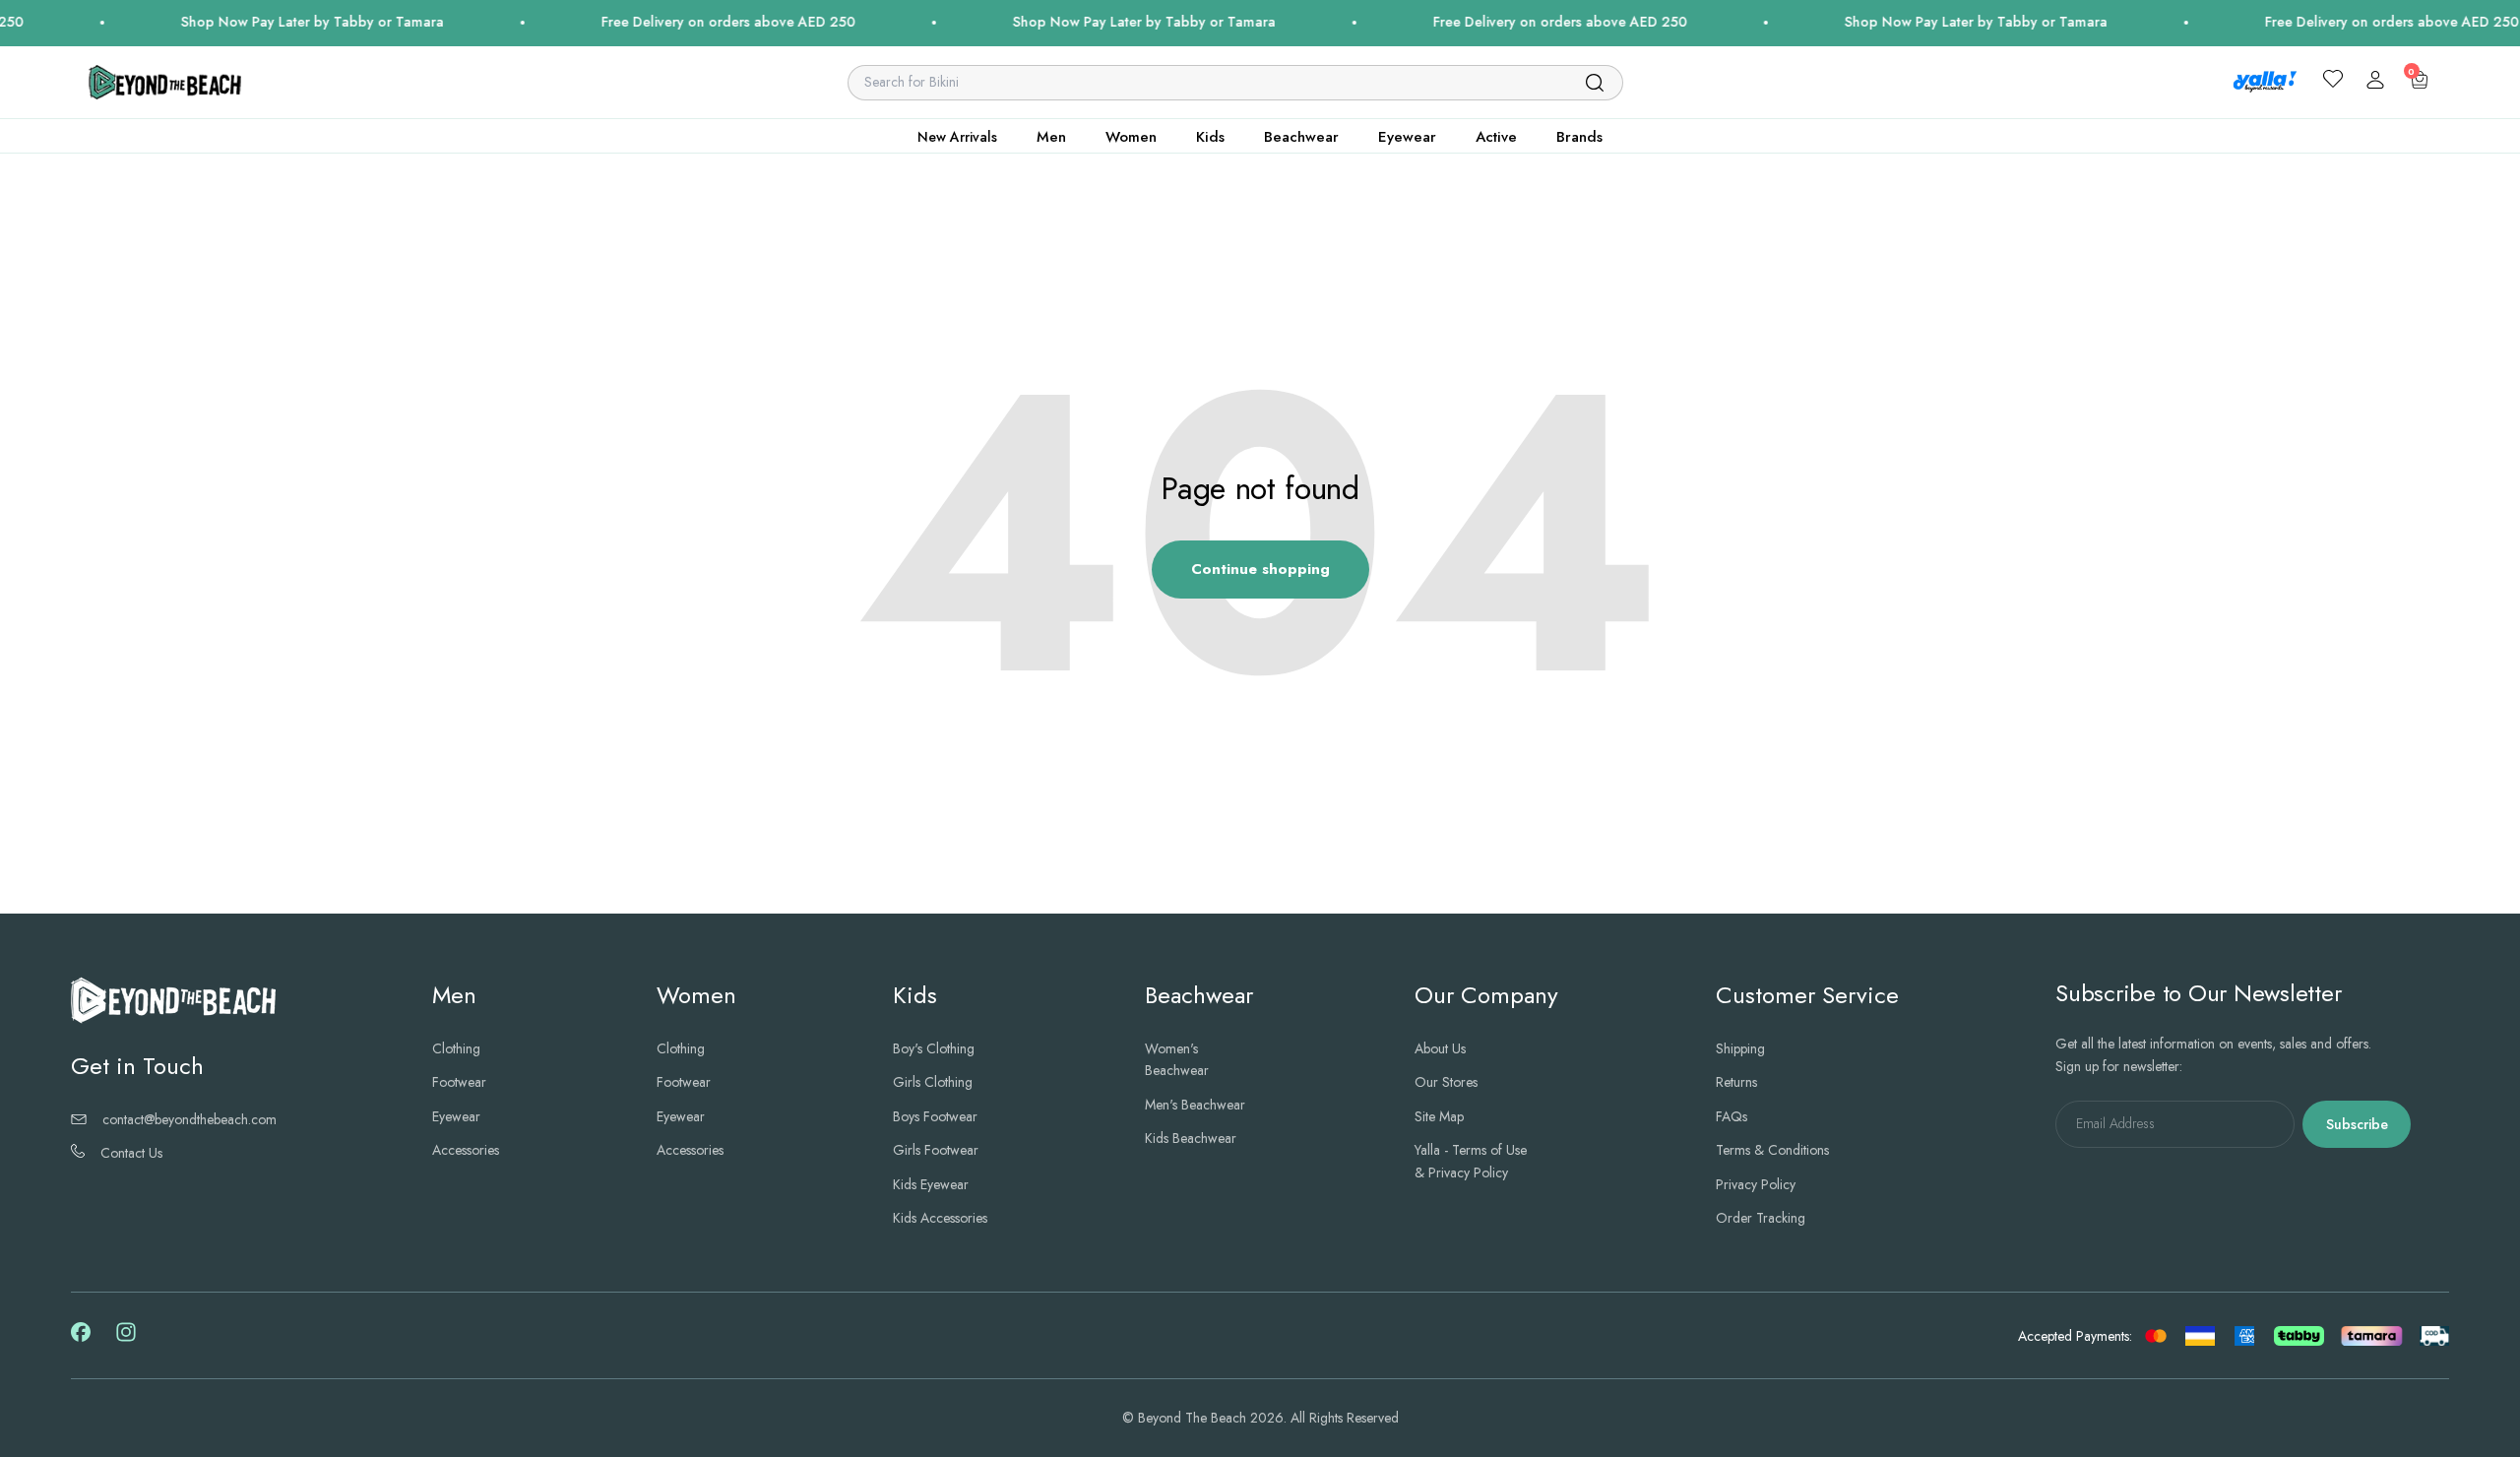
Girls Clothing (933, 1082)
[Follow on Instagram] (126, 1339)
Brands (1579, 137)
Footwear (459, 1082)
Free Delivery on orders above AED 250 (671, 22)
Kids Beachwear (1191, 1138)
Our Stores (1446, 1082)
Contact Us (131, 1153)
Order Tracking (1761, 1218)
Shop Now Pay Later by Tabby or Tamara (255, 22)
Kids (1210, 137)
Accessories (466, 1150)
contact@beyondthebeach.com (189, 1119)
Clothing (456, 1048)
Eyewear (1407, 137)
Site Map (1439, 1116)
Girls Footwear (936, 1150)
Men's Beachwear (1195, 1105)
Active (1496, 137)
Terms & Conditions (1772, 1150)
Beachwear (1301, 137)
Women (1131, 137)
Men (1051, 137)
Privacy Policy (1756, 1184)
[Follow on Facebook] (81, 1337)
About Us (1440, 1048)
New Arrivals (957, 137)
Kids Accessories (940, 1218)
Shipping (1740, 1048)
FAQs (1732, 1116)
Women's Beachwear (1177, 1059)
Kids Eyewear (931, 1184)
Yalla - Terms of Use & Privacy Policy (1471, 1161)
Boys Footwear (935, 1116)
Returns (1736, 1082)
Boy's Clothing (934, 1048)
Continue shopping (1260, 569)
